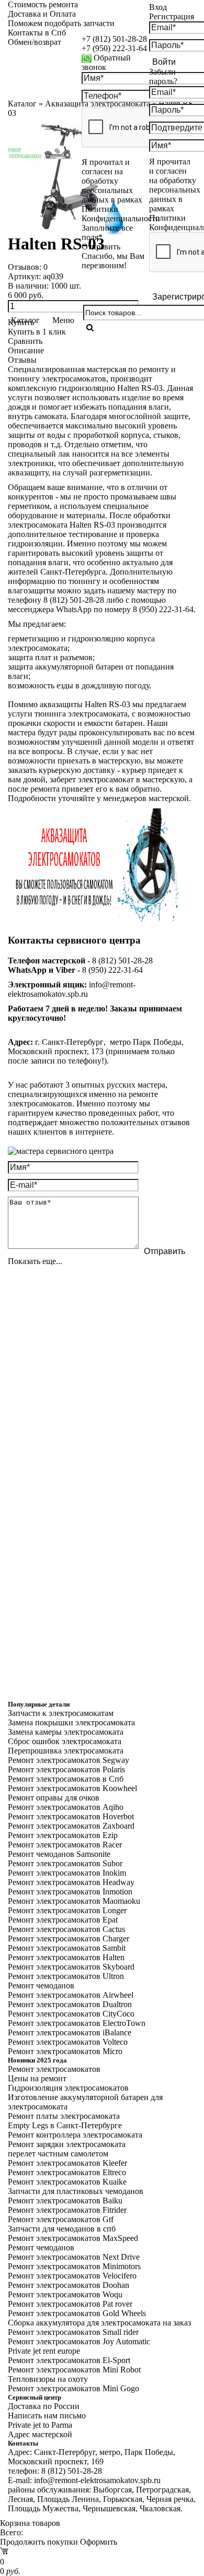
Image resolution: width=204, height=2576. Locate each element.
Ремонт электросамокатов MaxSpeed (73, 2238)
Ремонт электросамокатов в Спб (66, 1779)
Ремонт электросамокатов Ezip (63, 1835)
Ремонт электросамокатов (54, 2069)
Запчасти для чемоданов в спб (62, 2229)
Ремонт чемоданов (41, 1985)
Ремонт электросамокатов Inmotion (70, 1892)
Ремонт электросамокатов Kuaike (67, 2182)
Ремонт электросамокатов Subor (65, 1863)
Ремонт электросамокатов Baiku (65, 2201)
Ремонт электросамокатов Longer (67, 1910)
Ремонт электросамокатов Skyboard (71, 1967)
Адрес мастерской (40, 2434)
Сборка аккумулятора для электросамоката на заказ (99, 2323)
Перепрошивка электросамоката (66, 1751)
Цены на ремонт (37, 2078)
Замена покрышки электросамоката (71, 1722)
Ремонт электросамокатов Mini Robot (74, 2370)
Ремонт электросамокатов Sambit (67, 1948)
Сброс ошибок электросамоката (65, 1741)
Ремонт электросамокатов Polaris (66, 1769)
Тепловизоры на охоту (48, 2379)
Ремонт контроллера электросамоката (75, 2135)
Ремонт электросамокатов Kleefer (67, 2163)
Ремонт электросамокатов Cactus (66, 1929)
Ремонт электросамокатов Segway (69, 1760)
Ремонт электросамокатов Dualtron (70, 2004)
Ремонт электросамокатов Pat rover (70, 2304)
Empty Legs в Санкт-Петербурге (65, 2125)
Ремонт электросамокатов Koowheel (72, 1788)
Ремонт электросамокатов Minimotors (74, 2266)
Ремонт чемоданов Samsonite (59, 1854)
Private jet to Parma (40, 2425)
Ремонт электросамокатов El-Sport (69, 2360)
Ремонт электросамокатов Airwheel (71, 1995)
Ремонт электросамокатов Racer (65, 1845)
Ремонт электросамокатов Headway (71, 1882)
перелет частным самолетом (58, 2154)
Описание (26, 350)
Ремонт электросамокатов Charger (69, 1939)
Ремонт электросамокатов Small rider (73, 2332)
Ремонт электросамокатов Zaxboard (71, 1826)
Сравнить (25, 341)
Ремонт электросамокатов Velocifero (72, 2276)
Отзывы (22, 360)
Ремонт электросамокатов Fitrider (67, 2210)
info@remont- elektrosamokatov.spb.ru (72, 989)
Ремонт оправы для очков (54, 1798)
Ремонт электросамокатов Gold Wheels (77, 2313)
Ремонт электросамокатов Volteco (68, 2042)
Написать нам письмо (47, 2416)
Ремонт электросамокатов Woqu (65, 2294)
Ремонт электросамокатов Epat (63, 1920)
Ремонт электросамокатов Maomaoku (74, 1901)
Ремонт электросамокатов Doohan (69, 2285)
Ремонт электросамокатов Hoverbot (71, 1816)
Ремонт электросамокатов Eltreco (67, 2172)
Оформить (99, 2542)
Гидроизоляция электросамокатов (68, 2088)
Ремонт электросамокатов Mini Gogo (73, 2388)
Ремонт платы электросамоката (64, 2116)
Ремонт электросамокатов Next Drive (74, 2257)
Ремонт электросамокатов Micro (65, 2051)
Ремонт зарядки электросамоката (67, 2144)
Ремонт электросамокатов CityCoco (71, 2014)
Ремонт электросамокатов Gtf (61, 2219)
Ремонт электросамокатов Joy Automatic (79, 2341)
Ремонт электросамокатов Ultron (66, 1976)
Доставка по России (44, 2406)
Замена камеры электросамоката (66, 1732)
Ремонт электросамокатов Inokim (67, 1873)
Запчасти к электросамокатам (61, 1713)
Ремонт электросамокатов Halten (66, 1957)
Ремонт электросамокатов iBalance (70, 2032)
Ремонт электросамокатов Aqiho (66, 1807)
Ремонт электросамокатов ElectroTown (77, 2023)
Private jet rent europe (44, 2351)
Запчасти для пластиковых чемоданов (76, 2191)
